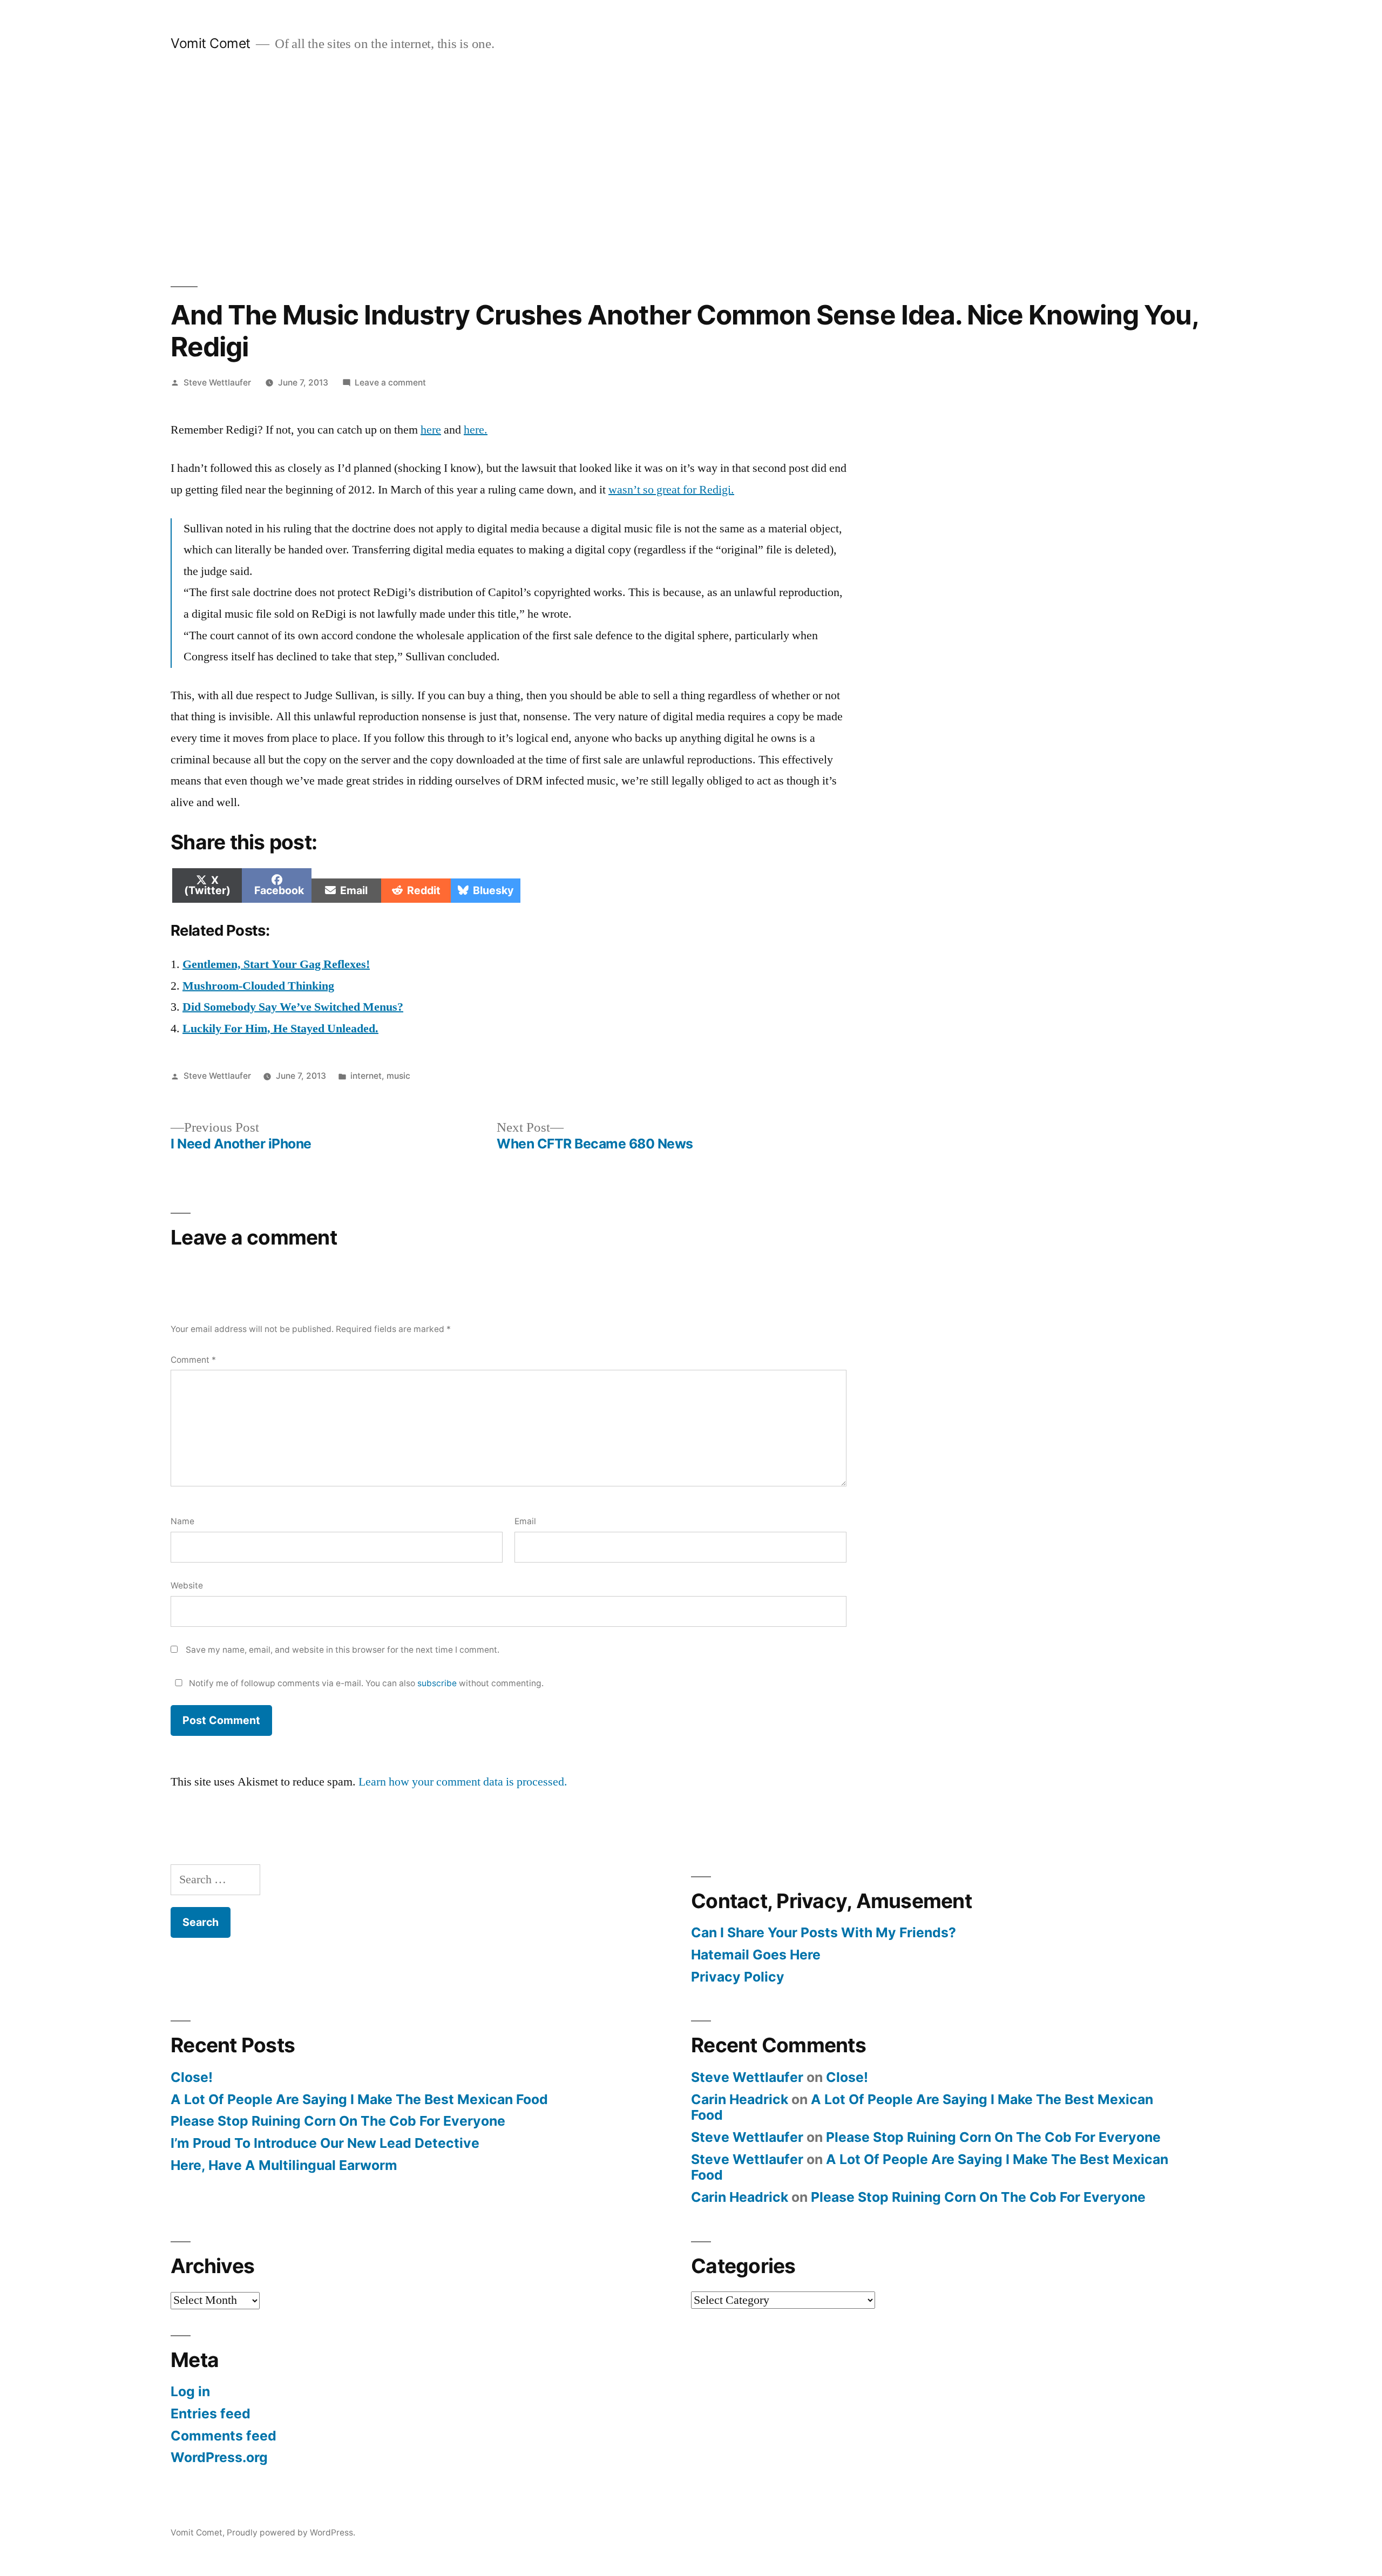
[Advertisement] (691, 170)
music (398, 1076)
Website (187, 1586)
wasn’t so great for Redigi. (671, 490)
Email (525, 1521)
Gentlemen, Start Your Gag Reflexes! (276, 964)
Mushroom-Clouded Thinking (258, 986)
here (431, 430)
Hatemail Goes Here (756, 1955)
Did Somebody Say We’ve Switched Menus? (293, 1007)
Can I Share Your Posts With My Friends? (824, 1932)
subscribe (437, 1683)
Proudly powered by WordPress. (291, 2533)
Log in (190, 2391)
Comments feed (223, 2436)
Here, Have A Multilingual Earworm (284, 2165)
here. (476, 430)
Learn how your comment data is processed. (463, 1782)
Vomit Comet (211, 43)
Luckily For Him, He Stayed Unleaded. (280, 1029)
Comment (193, 1360)
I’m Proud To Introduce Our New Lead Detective (325, 2143)
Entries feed (211, 2413)
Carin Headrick (740, 2099)
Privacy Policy (738, 1977)
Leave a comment (390, 383)
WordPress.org (219, 2457)
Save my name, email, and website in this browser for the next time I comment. (343, 1650)
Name (182, 1521)
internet (366, 1076)
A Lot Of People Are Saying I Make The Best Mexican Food (359, 2099)
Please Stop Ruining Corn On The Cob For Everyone (338, 2121)
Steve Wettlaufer (217, 383)
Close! (192, 2077)
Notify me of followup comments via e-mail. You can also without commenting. (365, 1683)
